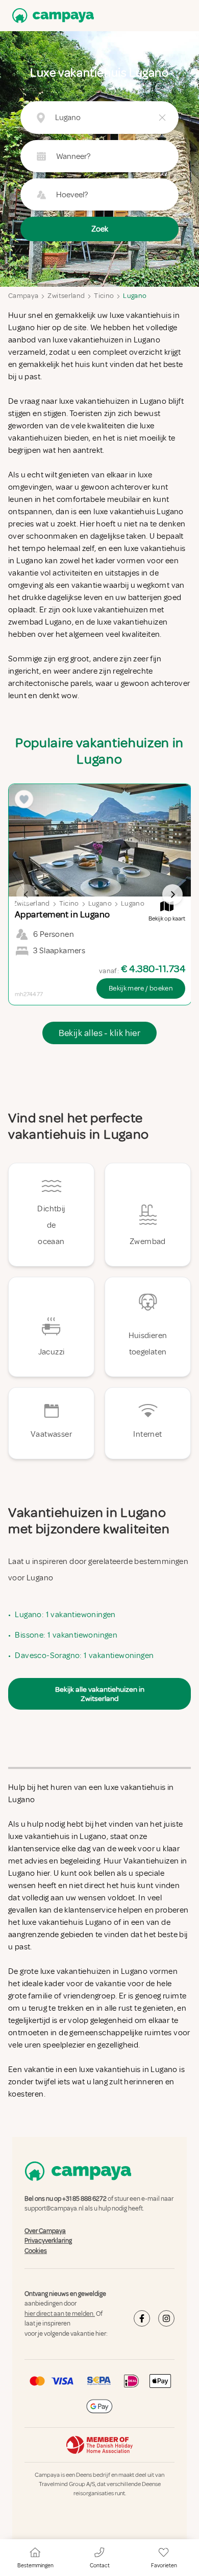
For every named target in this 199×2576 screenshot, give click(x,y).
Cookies (36, 2251)
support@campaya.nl (54, 2209)
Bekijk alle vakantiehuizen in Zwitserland (100, 1694)
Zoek (100, 229)
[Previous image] (27, 894)
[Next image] (172, 894)
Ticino (104, 296)
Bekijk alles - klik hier (100, 1033)
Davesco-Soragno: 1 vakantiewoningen (84, 1655)
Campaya (23, 296)
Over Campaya (45, 2231)
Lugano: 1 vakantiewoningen (65, 1615)
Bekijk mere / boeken (141, 988)
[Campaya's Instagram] (166, 2318)
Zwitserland (66, 296)
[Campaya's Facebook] (142, 2318)
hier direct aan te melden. (60, 2314)
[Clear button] (162, 118)
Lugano (135, 296)
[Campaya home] (51, 16)
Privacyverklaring (48, 2241)
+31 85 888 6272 (84, 2199)
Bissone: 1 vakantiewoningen (66, 1635)
